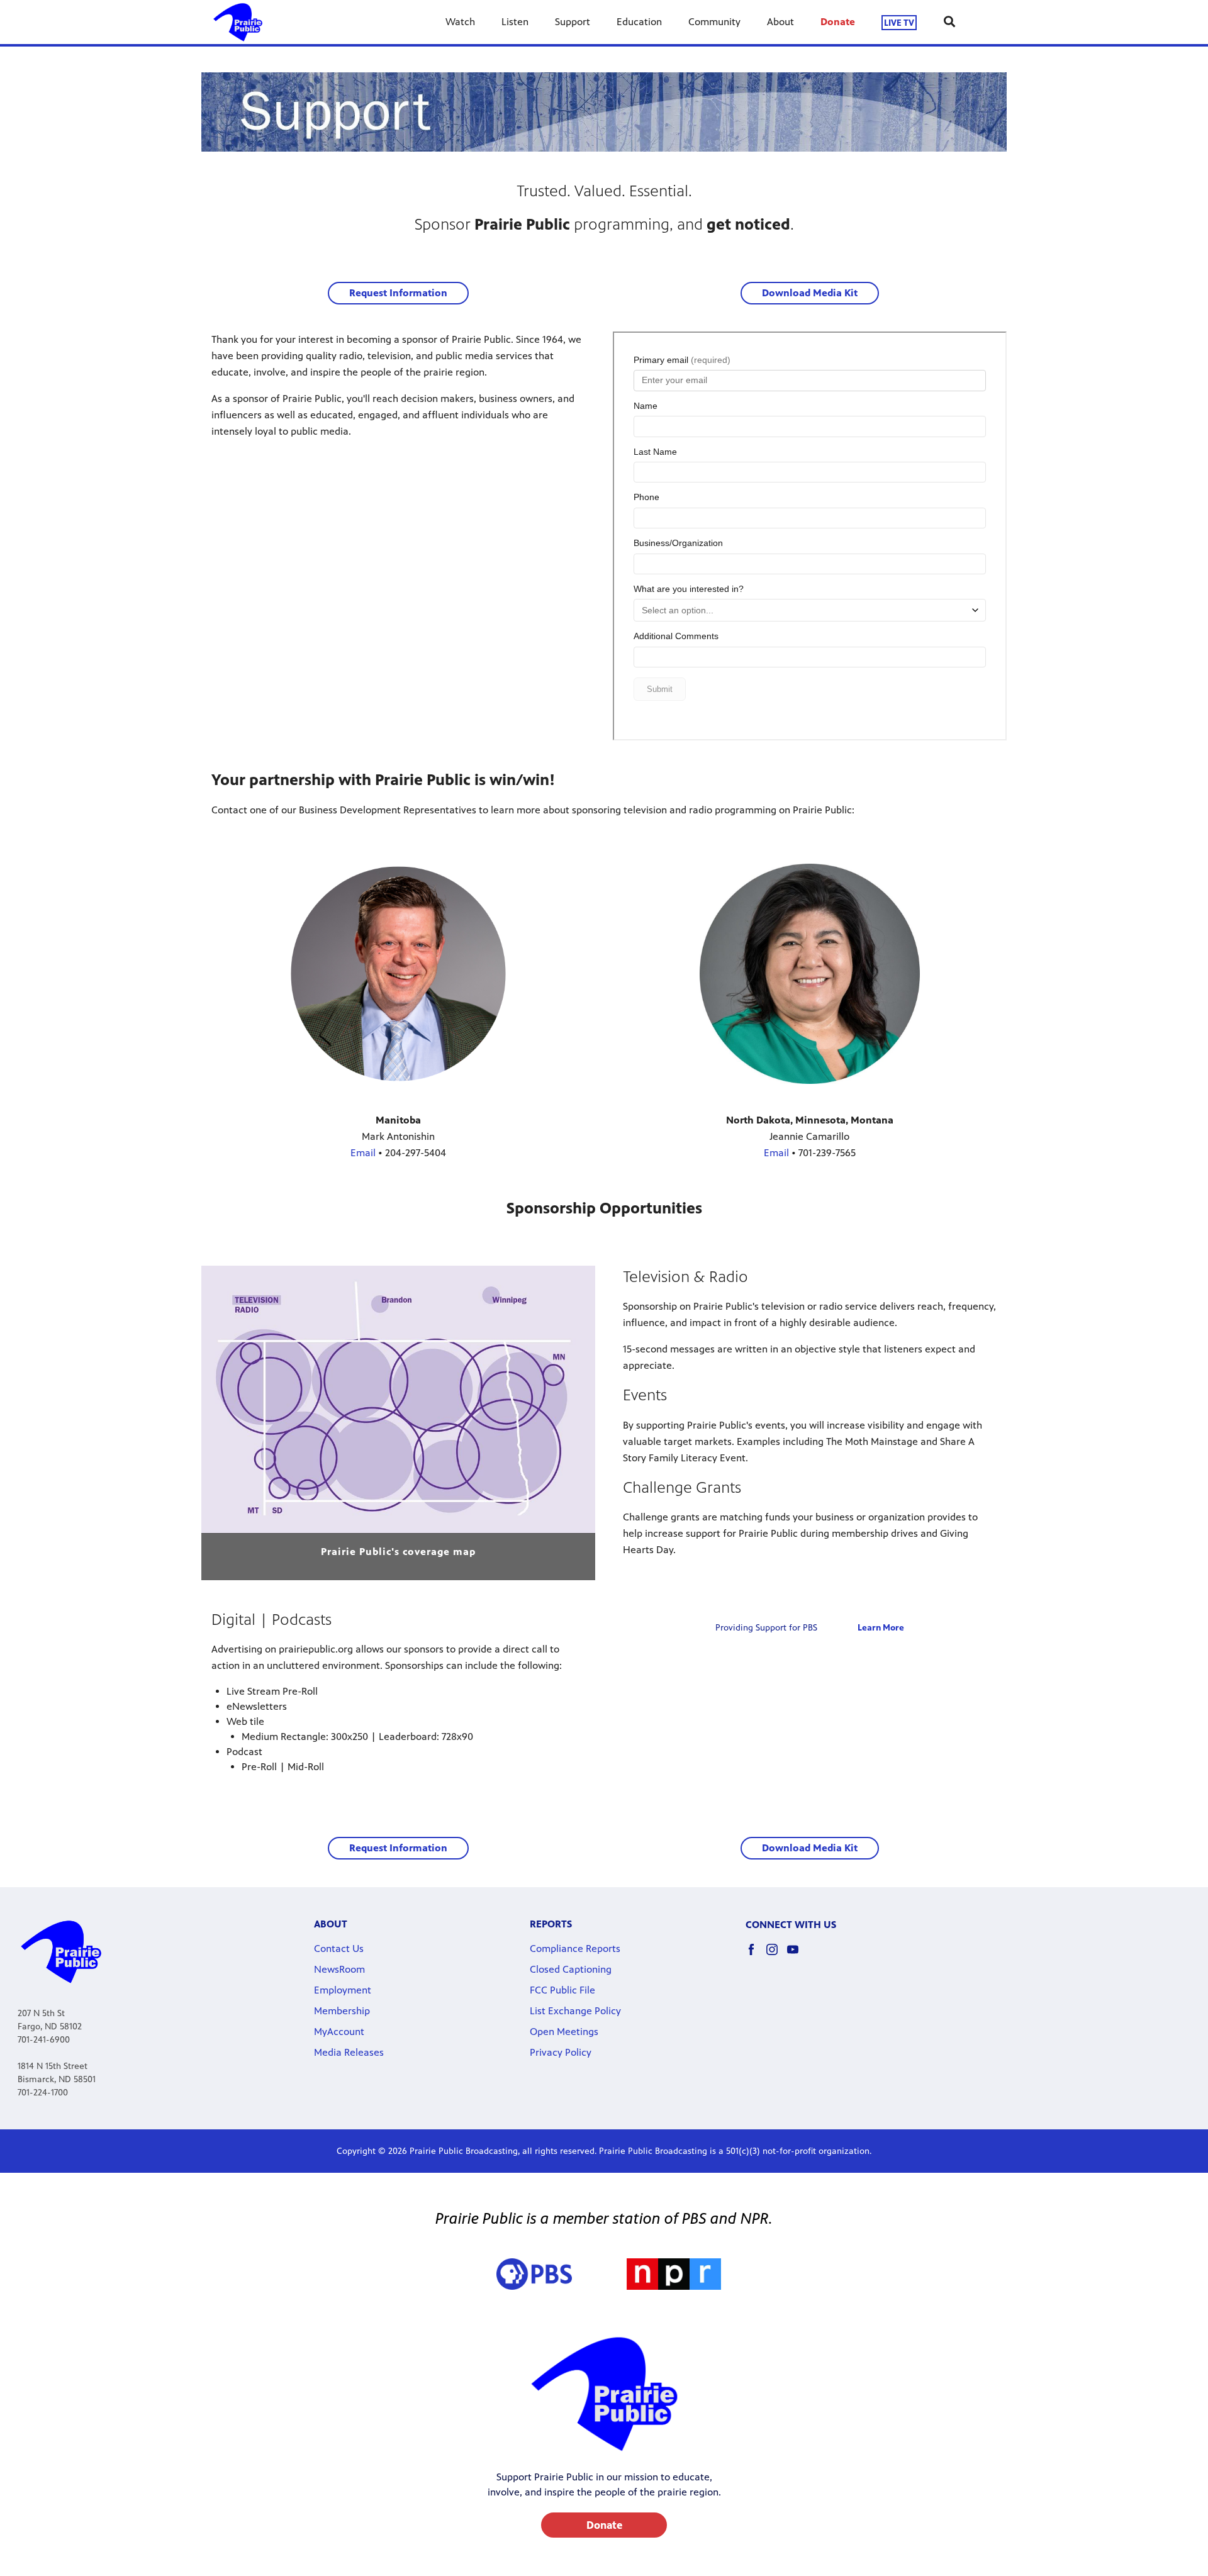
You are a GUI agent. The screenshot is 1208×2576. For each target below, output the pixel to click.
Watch (460, 22)
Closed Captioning (571, 1969)
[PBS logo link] (534, 2274)
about (331, 1924)
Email (363, 1153)
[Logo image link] (674, 2274)
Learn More (881, 1628)
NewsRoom (339, 1969)
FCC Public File (562, 1990)
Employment (343, 1990)
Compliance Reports (575, 1949)
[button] (398, 293)
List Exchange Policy (575, 2011)
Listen (515, 22)
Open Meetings (564, 2032)
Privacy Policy (561, 2052)
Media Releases (349, 2052)
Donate (838, 22)
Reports (551, 1924)
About (780, 22)
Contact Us (339, 1949)
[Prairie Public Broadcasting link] (238, 22)
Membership (342, 2011)
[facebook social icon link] (756, 1955)
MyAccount (339, 2032)
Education (639, 22)
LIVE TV (899, 22)
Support (573, 22)
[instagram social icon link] (777, 1955)
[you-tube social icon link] (797, 1955)
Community (714, 22)
